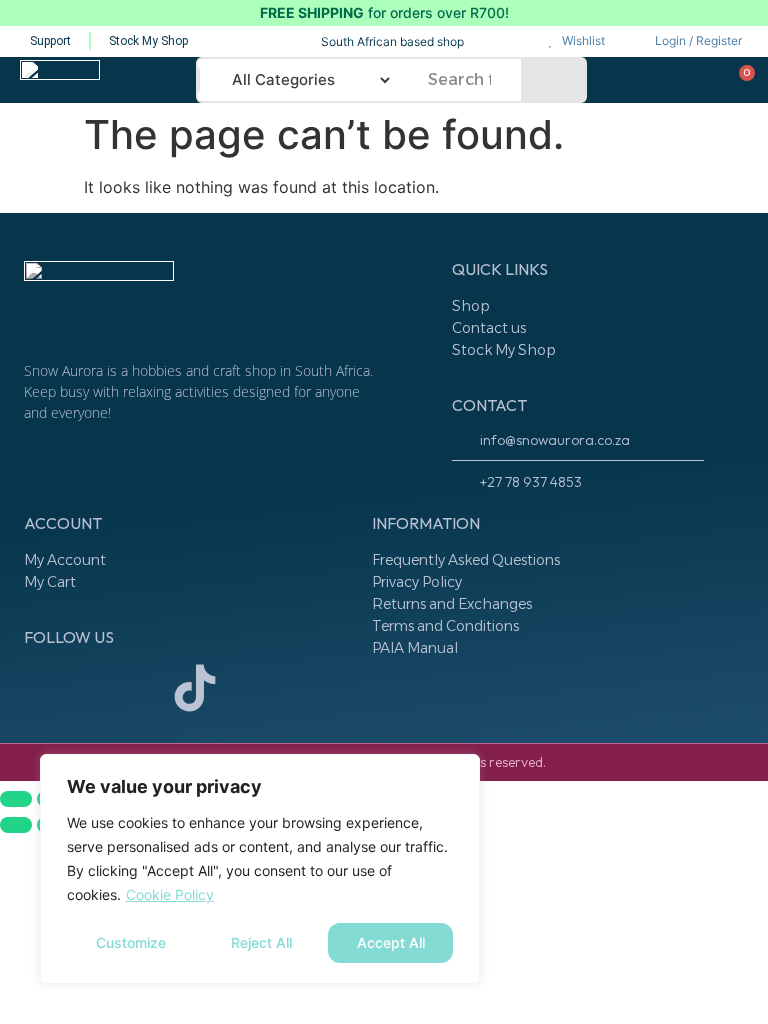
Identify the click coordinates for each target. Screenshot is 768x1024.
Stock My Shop (504, 350)
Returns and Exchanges (452, 604)
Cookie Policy (170, 894)
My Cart (50, 582)
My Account (65, 560)
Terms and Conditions (445, 626)
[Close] (459, 771)
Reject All (261, 942)
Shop (471, 306)
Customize (131, 942)
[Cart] (740, 82)
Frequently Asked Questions (466, 560)
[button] (153, 79)
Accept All (391, 942)
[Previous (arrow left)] (16, 825)
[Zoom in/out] (16, 799)
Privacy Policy (417, 582)
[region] (260, 869)
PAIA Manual (415, 648)
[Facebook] (122, 688)
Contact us (489, 328)
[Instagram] (49, 688)
